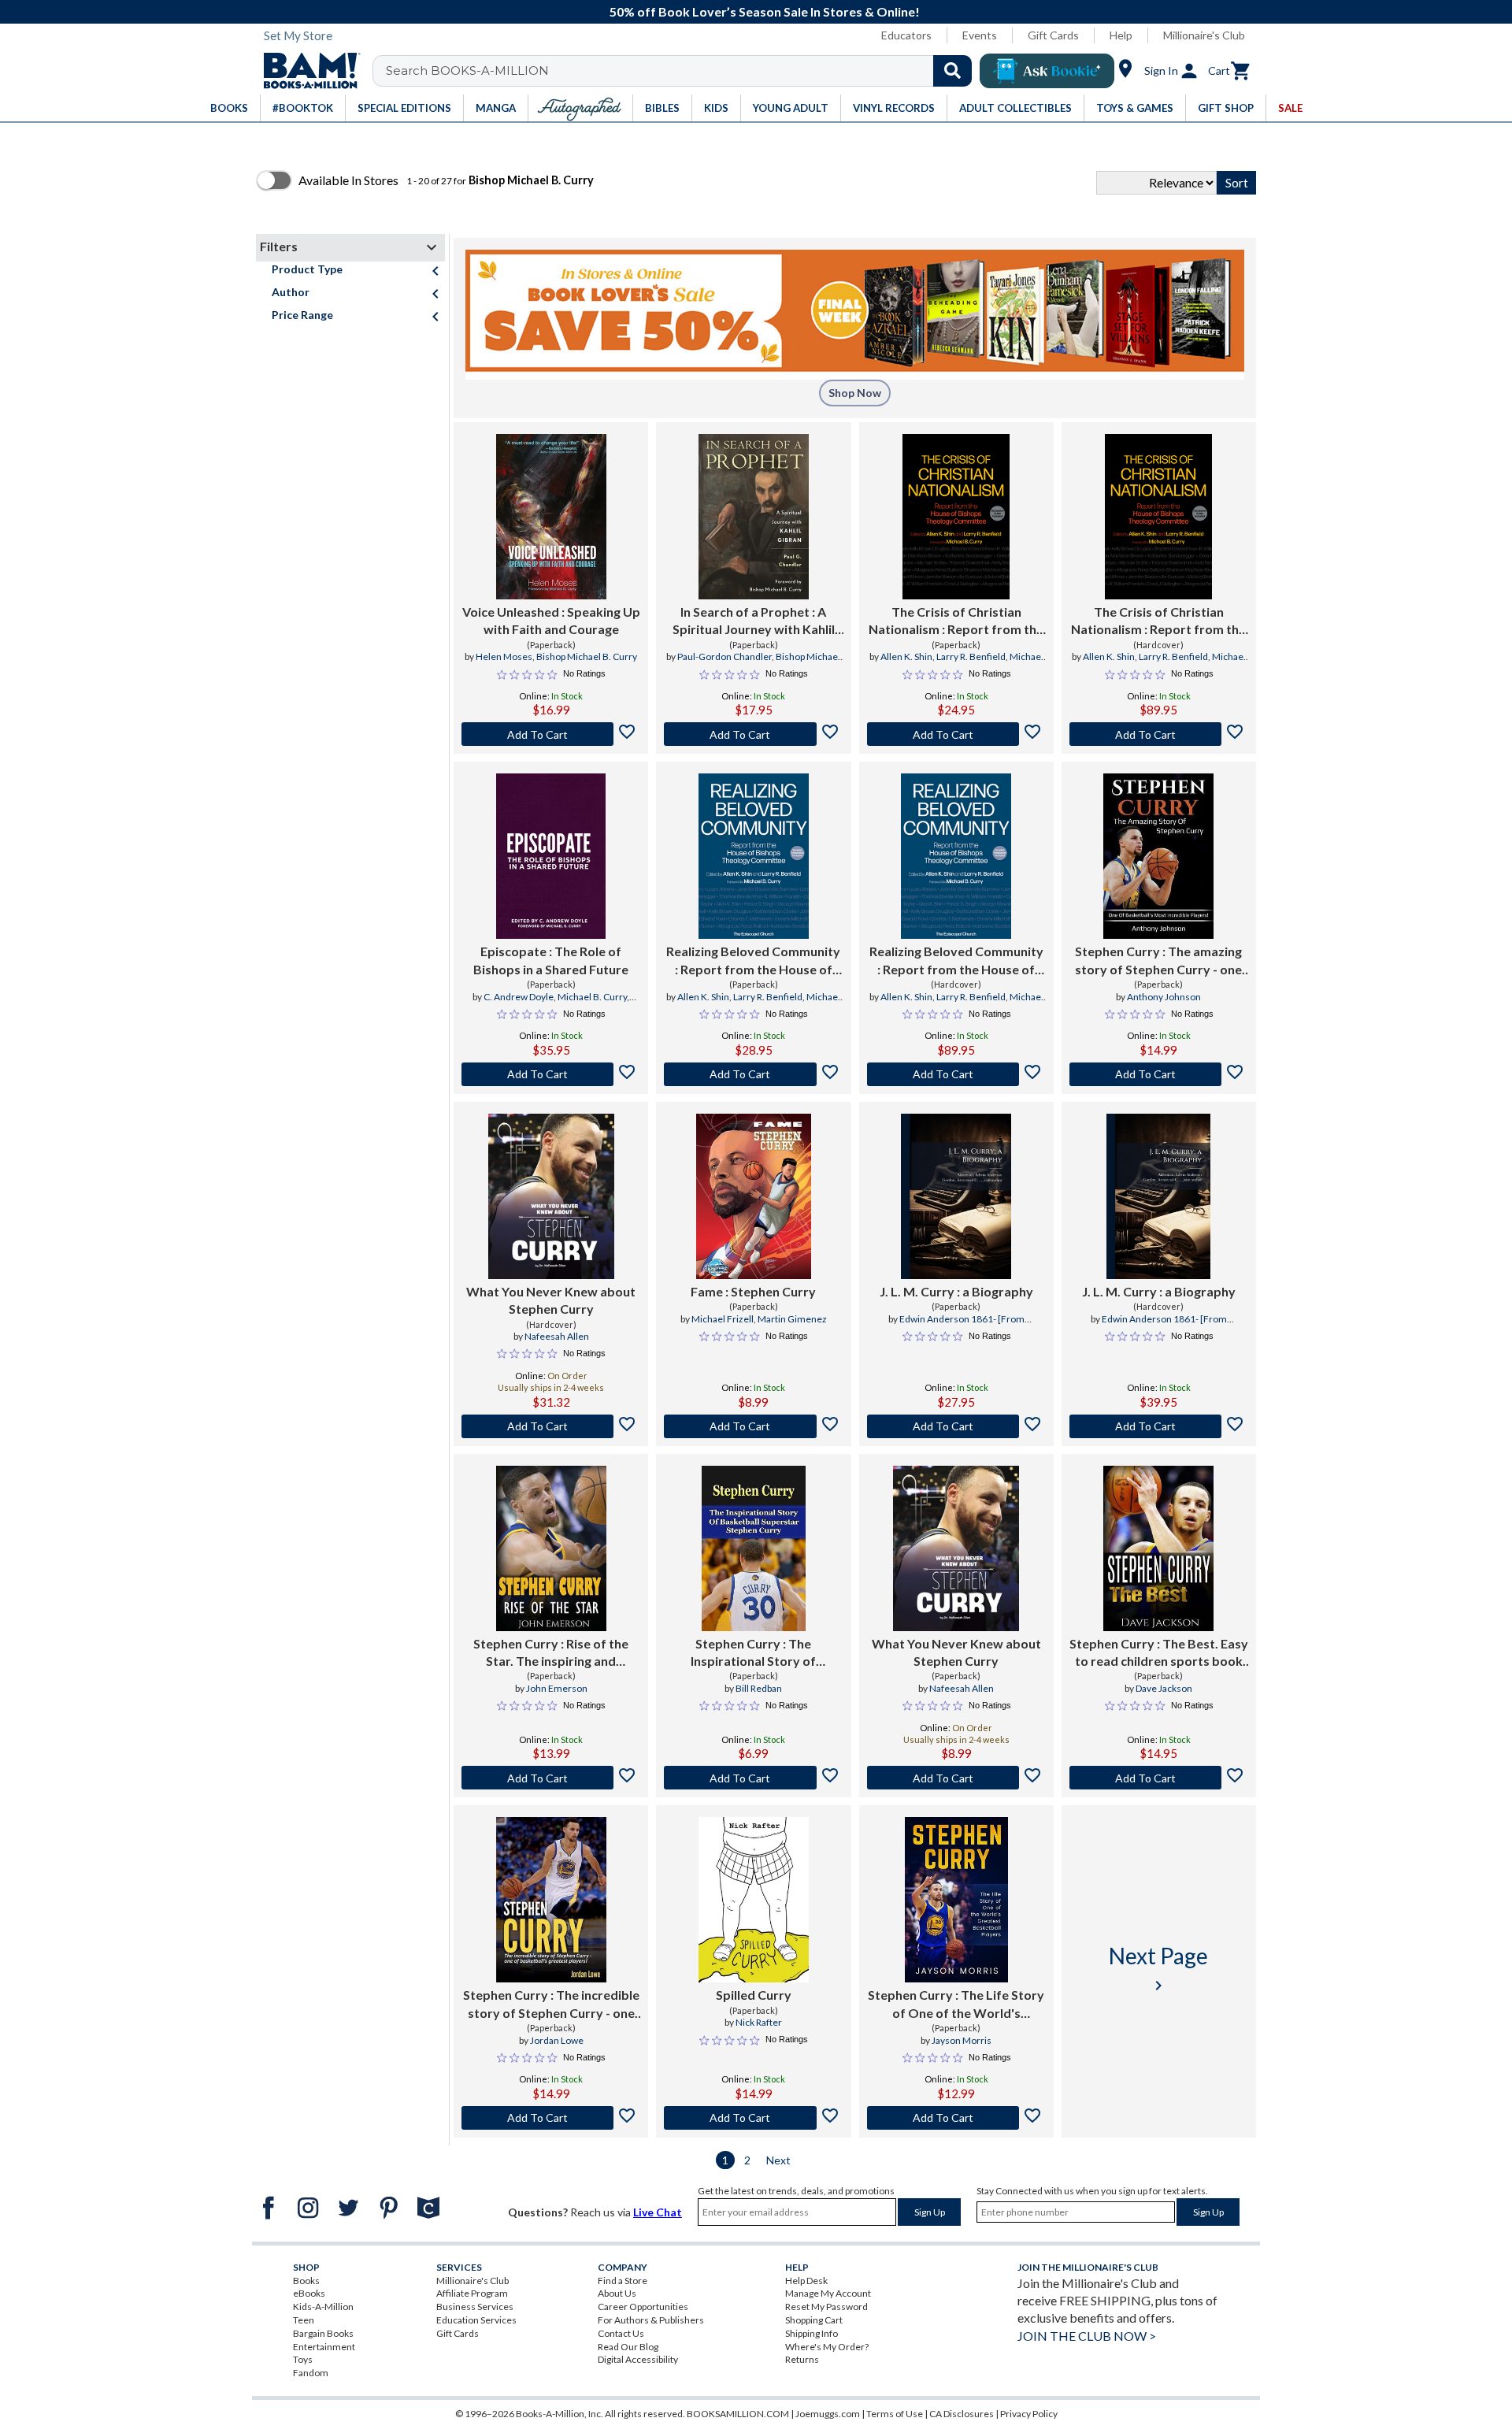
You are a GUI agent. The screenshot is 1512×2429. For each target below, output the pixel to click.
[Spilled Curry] (754, 1900)
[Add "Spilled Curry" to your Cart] (753, 2118)
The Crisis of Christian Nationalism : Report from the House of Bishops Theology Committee (956, 621)
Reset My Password (826, 2307)
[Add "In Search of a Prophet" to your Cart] (753, 734)
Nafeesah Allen (557, 1336)
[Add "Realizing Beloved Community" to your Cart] (753, 1074)
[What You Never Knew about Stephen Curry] (551, 1196)
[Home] (306, 71)
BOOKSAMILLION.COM (738, 2414)
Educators (906, 35)
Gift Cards (1053, 35)
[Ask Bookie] (1047, 71)
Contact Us (621, 2333)
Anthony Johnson (1164, 997)
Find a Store (623, 2281)
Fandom (311, 2373)
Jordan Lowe (557, 2040)
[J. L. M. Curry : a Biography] (956, 1196)
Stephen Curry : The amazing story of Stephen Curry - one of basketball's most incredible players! (1158, 961)
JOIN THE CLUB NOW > (1087, 2336)
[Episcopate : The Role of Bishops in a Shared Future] (551, 856)
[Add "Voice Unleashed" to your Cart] (551, 734)
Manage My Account (828, 2293)
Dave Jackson (1164, 1688)
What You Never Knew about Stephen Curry (551, 1300)
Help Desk (806, 2281)
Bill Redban (759, 1688)
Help (1121, 35)
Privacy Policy (1029, 2414)
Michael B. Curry (592, 997)
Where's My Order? (827, 2347)
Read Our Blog (628, 2347)
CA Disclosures (962, 2414)
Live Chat (658, 2212)
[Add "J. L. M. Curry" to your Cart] (956, 1426)
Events (980, 35)
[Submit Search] (952, 71)
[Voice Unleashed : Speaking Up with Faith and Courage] (551, 517)
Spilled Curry (754, 1995)
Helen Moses (504, 656)
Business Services (475, 2307)
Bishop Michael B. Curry (587, 656)
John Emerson (557, 1688)
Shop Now (855, 393)
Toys (303, 2359)
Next (778, 2160)
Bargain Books (323, 2333)
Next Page (1158, 1969)
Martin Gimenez (792, 1319)
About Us (617, 2293)
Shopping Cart (814, 2320)
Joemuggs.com (828, 2414)
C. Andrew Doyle (519, 997)
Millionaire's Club (1204, 35)
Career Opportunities (643, 2307)
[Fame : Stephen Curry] (754, 1196)
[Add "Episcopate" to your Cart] (551, 1074)
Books (306, 2281)
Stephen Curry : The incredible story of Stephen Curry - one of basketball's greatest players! (551, 2004)
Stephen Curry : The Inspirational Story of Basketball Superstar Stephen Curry (753, 1653)
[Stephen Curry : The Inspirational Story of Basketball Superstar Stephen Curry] (753, 1548)
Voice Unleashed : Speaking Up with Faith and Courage (551, 620)
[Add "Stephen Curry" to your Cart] (1159, 1074)
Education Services (476, 2320)
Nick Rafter (759, 2022)
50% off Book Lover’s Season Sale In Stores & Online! (765, 11)
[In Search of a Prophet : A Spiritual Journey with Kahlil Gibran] (754, 517)
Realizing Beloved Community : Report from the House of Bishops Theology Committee (754, 961)
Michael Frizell (723, 1319)
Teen (304, 2320)
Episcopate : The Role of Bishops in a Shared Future (551, 960)
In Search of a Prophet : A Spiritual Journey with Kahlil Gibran (754, 621)
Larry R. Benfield (971, 656)
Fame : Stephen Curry (753, 1291)
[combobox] (682, 71)
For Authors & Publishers (651, 2320)
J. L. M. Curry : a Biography (956, 1291)
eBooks (309, 2293)
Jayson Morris (962, 2040)
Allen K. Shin (906, 656)
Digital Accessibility (638, 2359)
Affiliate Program (472, 2293)
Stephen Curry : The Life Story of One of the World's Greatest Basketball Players (956, 2004)
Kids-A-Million (323, 2307)
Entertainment (324, 2347)
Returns (802, 2359)
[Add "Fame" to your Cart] (753, 1426)
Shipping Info (812, 2333)
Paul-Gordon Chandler (724, 656)
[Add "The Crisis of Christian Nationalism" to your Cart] (956, 734)
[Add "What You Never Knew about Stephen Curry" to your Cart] (551, 1426)
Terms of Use (895, 2414)
